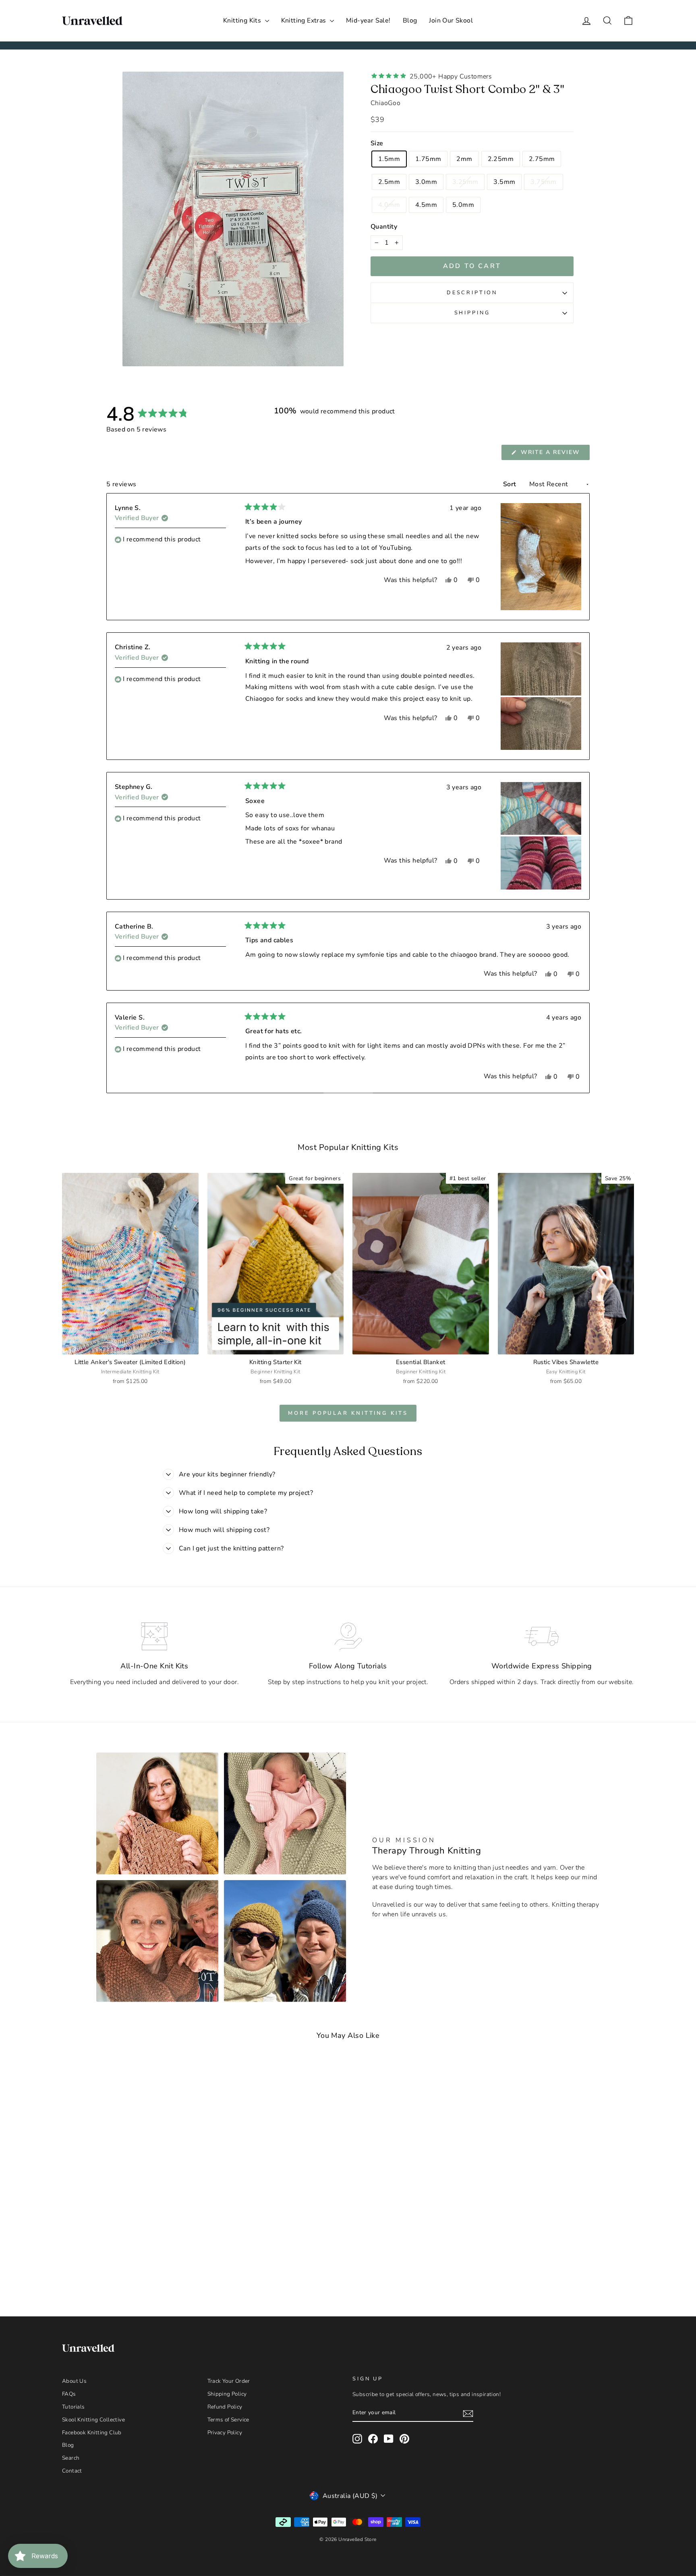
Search (71, 2458)
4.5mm (426, 205)
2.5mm (389, 182)
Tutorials (74, 2407)
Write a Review (554, 454)
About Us (74, 2381)
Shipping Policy (227, 2394)
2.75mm (542, 159)
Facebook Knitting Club (92, 2433)
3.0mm (426, 182)
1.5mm (389, 159)
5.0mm (463, 205)
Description (472, 293)
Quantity (384, 227)
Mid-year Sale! (368, 21)
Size (377, 143)
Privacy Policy (225, 2433)
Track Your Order (229, 2381)
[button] (541, 557)
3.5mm (504, 182)
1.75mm (428, 159)
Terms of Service (228, 2420)
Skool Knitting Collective (93, 2420)
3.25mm (465, 182)
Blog (410, 21)
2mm (464, 159)
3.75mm (543, 182)
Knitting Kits (243, 21)
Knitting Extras (304, 21)
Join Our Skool (451, 21)
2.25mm (501, 159)
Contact (72, 2471)
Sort (511, 484)
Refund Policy (225, 2407)
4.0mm (389, 205)
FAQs (69, 2394)
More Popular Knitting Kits (348, 1413)
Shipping (472, 313)
